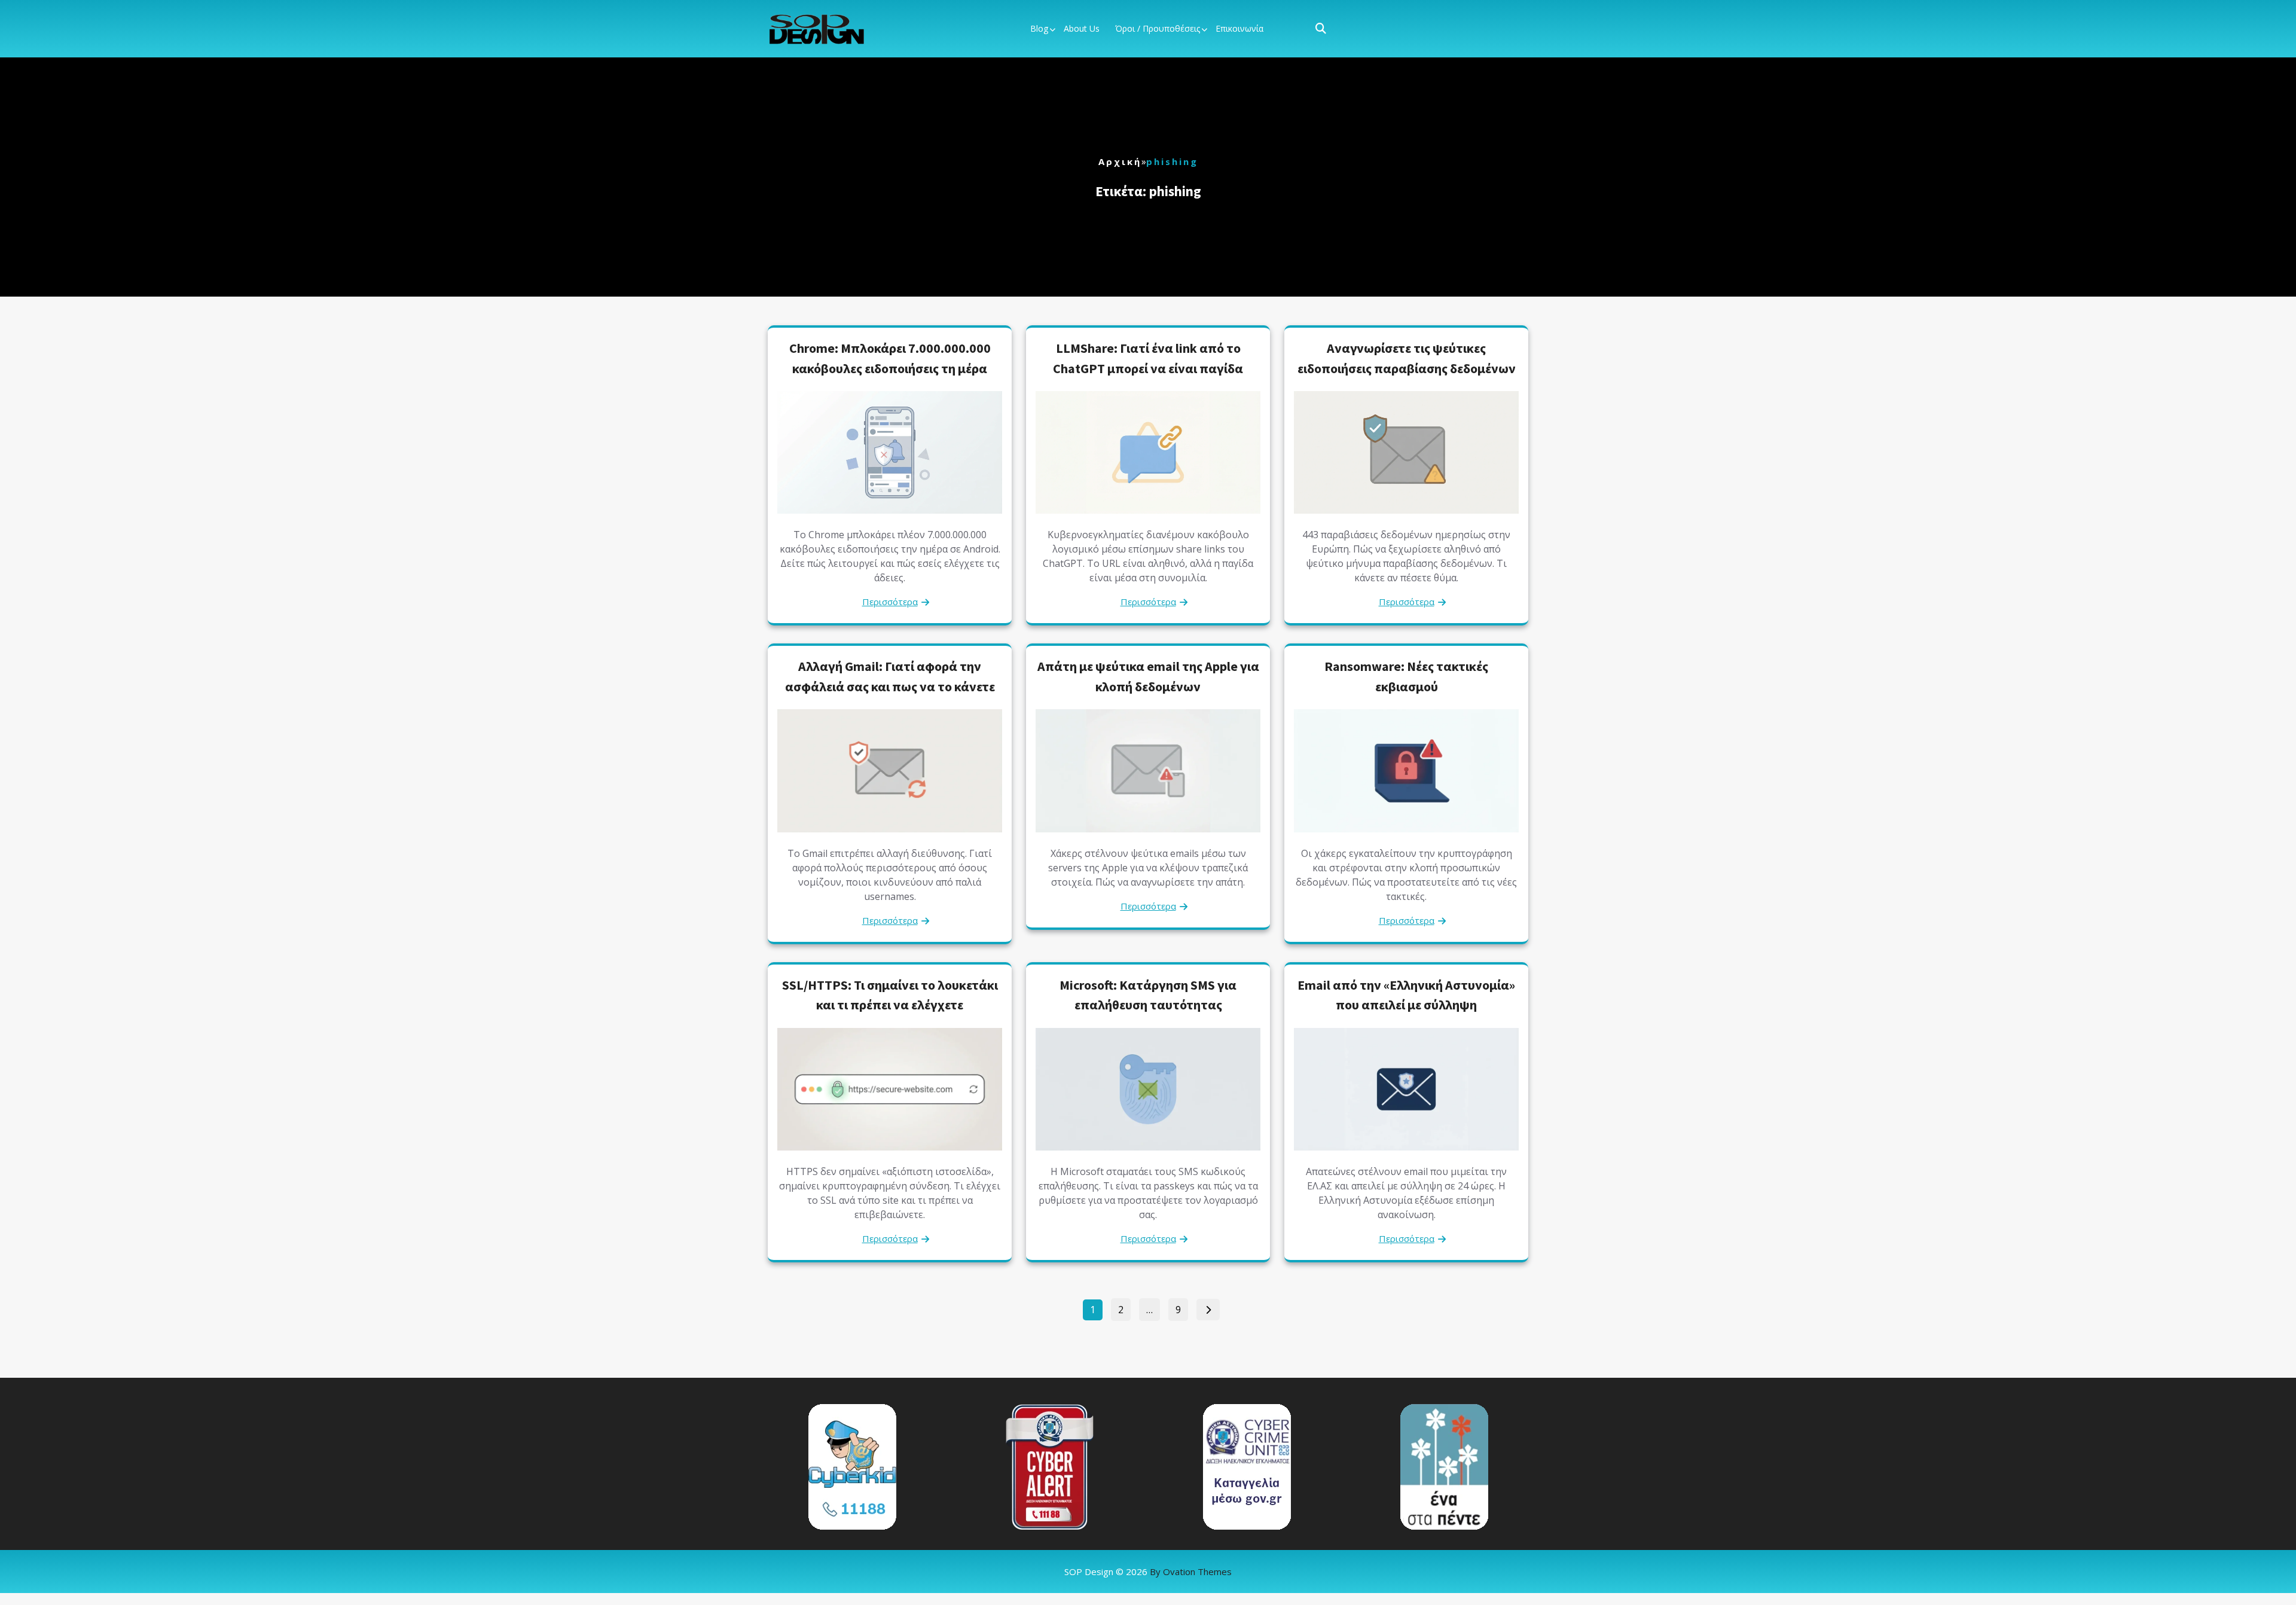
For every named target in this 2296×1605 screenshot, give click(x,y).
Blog (1039, 28)
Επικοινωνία (1239, 28)
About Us (1082, 28)
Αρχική (1120, 161)
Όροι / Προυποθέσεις (1158, 28)
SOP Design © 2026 (1148, 1572)
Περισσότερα (890, 602)
